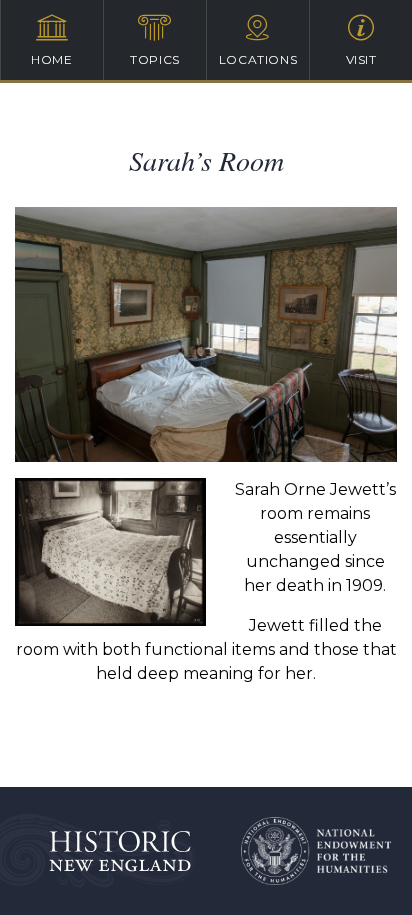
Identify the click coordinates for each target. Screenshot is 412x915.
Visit (361, 59)
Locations (258, 59)
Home (51, 59)
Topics (155, 59)
